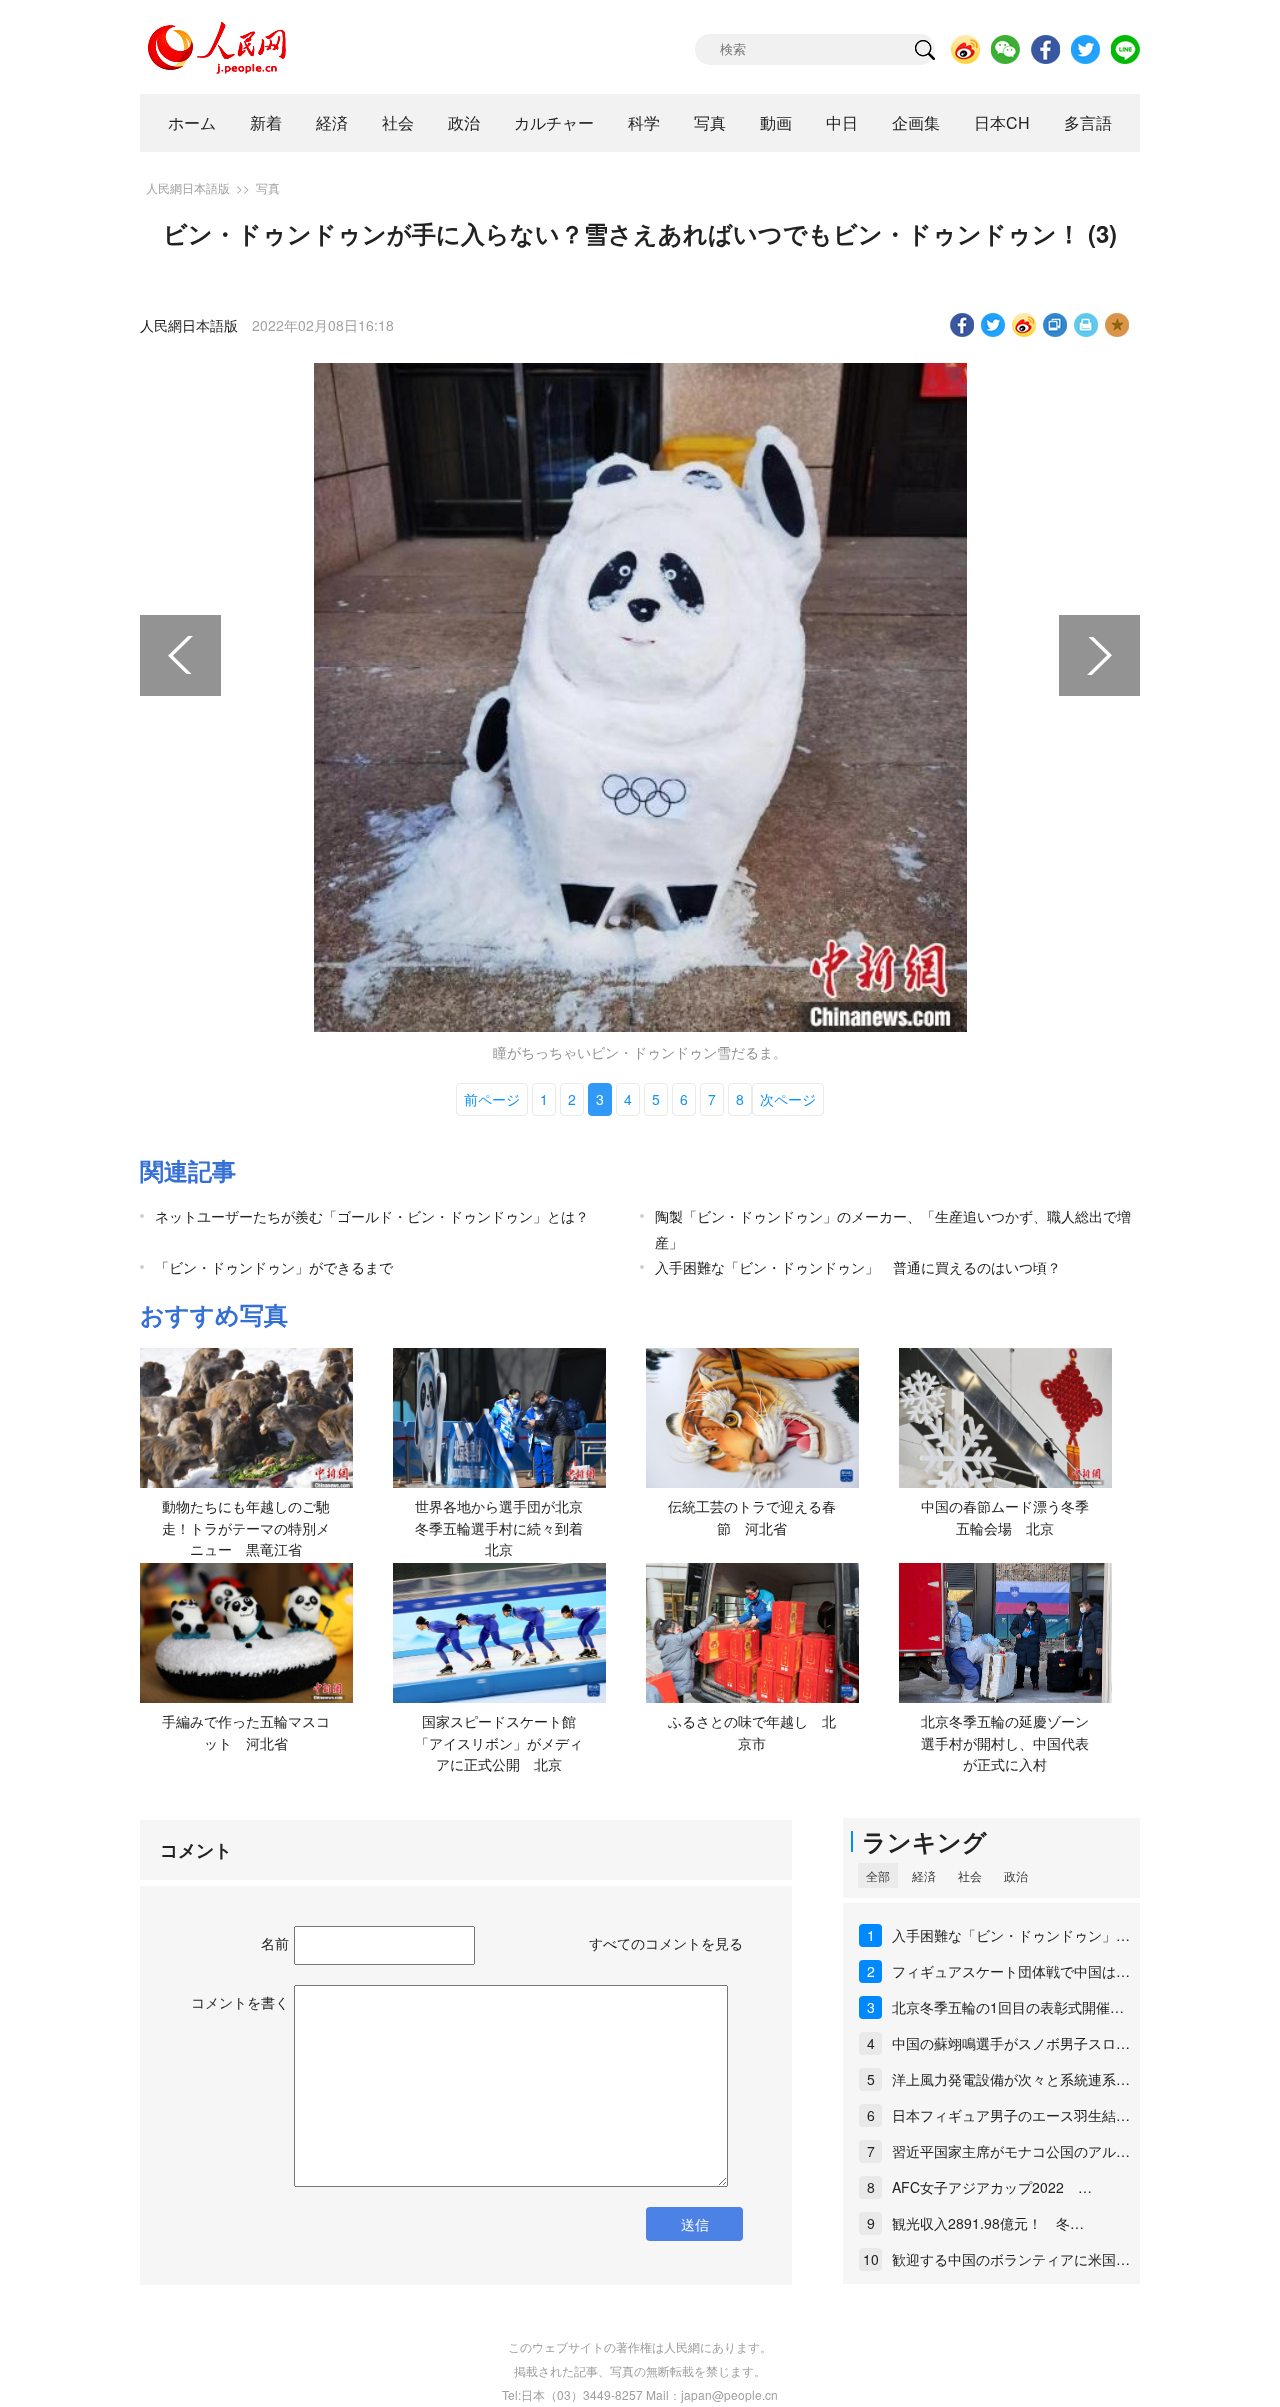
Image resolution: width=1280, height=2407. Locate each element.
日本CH (1002, 122)
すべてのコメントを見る (666, 1943)
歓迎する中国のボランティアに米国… (1011, 2259)
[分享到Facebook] (962, 325)
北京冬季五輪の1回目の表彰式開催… (1008, 2007)
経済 (332, 122)
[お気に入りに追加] (1117, 325)
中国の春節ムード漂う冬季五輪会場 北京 (1005, 1517)
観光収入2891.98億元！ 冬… (988, 2223)
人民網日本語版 (188, 187)
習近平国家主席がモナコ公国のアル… (1011, 2151)
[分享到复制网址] (1055, 325)
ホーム (192, 122)
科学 (644, 122)
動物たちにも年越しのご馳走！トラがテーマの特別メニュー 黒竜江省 (246, 1527)
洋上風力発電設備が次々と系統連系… (1011, 2079)
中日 (842, 122)
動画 (776, 122)
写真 (710, 122)
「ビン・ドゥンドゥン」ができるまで (274, 1267)
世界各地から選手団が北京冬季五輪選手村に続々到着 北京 (506, 1527)
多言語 (1088, 122)
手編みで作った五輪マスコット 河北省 (246, 1732)
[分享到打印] (1086, 325)
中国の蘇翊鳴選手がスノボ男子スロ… (1011, 2043)
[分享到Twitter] (993, 325)
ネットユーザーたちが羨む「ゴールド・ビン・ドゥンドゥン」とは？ (372, 1216)
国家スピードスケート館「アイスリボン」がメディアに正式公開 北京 (499, 1742)
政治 (464, 122)
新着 (266, 122)
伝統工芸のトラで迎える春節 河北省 (752, 1517)
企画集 (916, 122)
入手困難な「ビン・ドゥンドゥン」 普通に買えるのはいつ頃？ (858, 1267)
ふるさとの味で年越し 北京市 (752, 1732)
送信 (695, 2224)
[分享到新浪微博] (1024, 325)
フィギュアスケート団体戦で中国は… (1011, 1971)
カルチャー (554, 122)
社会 (398, 122)
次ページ (788, 1099)
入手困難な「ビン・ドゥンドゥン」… (1011, 1935)
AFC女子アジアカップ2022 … (992, 2187)
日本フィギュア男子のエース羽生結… (1011, 2115)
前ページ (492, 1099)
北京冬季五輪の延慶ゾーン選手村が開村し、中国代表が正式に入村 (1005, 1742)
